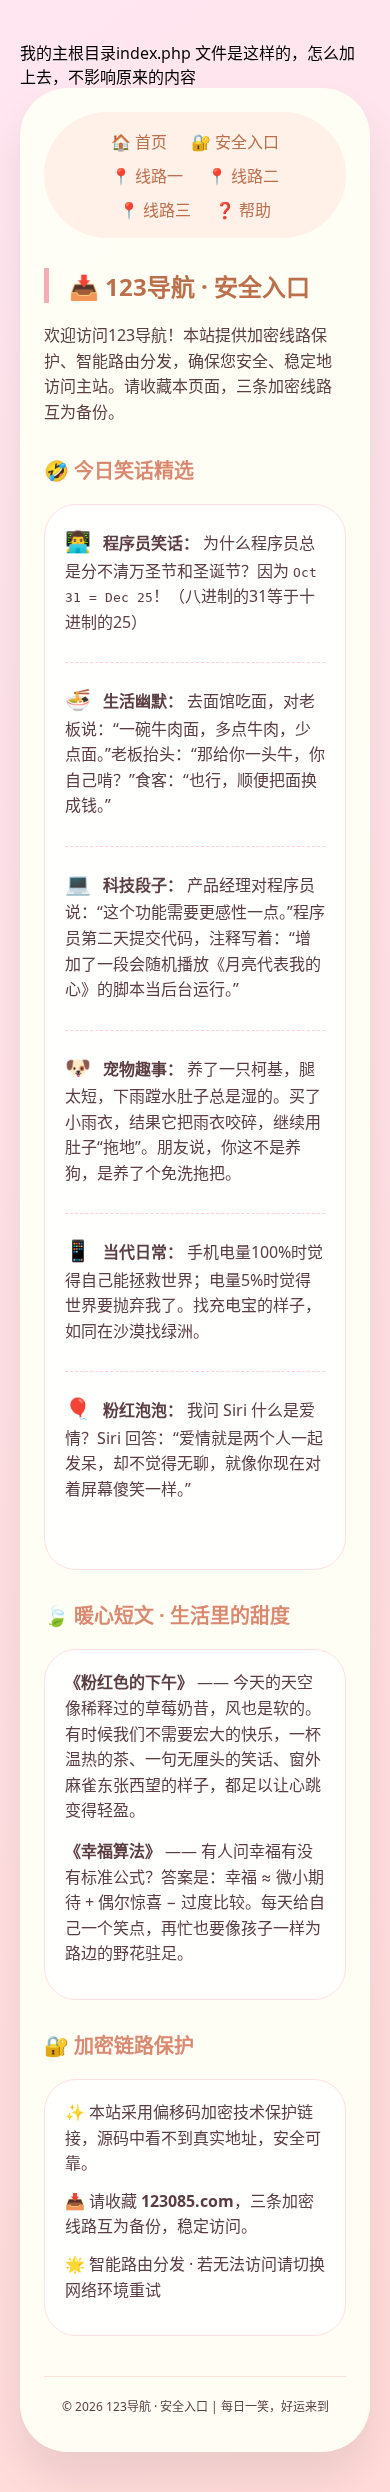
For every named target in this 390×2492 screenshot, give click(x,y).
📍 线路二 (243, 176)
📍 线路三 (155, 210)
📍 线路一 (147, 176)
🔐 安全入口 (235, 142)
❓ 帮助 (243, 210)
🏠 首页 (139, 142)
